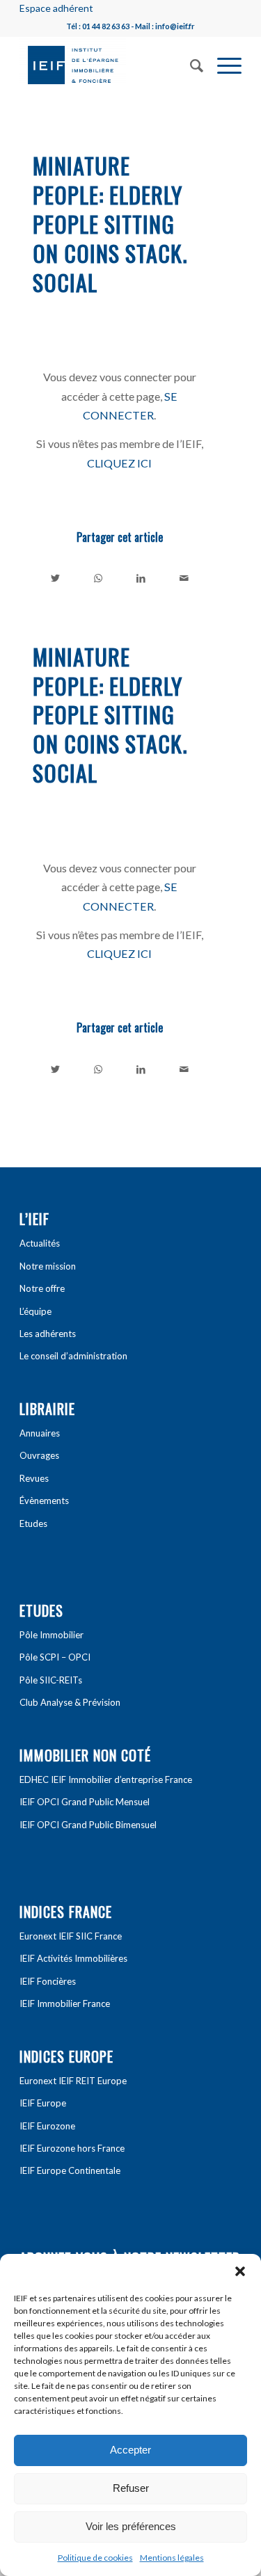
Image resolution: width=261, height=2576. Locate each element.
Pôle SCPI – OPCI (55, 1657)
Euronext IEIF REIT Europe (73, 2081)
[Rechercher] (190, 64)
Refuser (131, 2488)
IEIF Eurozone (47, 2126)
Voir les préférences (131, 2526)
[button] (240, 2271)
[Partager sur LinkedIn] (142, 578)
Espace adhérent (56, 8)
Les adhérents (48, 1334)
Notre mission (48, 1266)
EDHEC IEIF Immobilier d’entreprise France (106, 1779)
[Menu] (222, 64)
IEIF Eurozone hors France (72, 2148)
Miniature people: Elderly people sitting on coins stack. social (110, 223)
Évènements (44, 1501)
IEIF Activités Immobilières (73, 1958)
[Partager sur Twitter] (55, 578)
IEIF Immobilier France (65, 2003)
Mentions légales (172, 2558)
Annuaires (40, 1433)
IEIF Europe (43, 2103)
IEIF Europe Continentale (70, 2170)
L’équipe (35, 1311)
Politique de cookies (95, 2558)
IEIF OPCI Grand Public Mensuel (85, 1802)
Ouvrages (39, 1455)
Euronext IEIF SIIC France (71, 1936)
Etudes (33, 1523)
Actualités (40, 1243)
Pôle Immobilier (52, 1635)
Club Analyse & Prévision (70, 1702)
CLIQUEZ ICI (119, 463)
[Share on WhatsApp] (98, 578)
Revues (34, 1478)
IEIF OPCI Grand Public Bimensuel (88, 1825)
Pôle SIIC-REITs (51, 1680)
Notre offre (42, 1288)
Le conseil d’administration (73, 1356)
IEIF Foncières (48, 1981)
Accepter (130, 2450)
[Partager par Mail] (184, 578)
